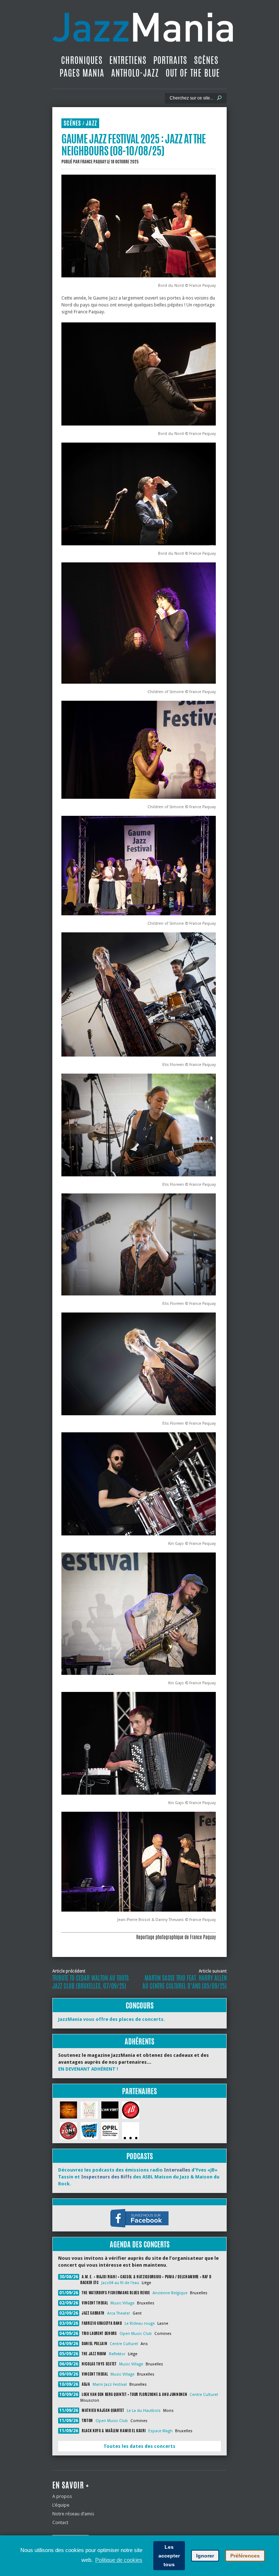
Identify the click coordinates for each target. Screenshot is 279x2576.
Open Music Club (136, 2334)
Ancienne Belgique (170, 2293)
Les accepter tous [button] (169, 2556)
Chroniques (82, 60)
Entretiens (128, 60)
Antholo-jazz (135, 73)
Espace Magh (160, 2431)
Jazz (91, 123)
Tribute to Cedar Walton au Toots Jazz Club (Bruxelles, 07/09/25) (90, 1982)
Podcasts (140, 2156)
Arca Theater (119, 2313)
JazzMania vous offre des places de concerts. (112, 2019)
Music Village (122, 2303)
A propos (62, 2496)
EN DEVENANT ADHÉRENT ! (88, 2069)
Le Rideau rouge (140, 2323)
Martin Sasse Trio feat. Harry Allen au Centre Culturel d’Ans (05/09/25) (185, 1982)
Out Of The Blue (193, 73)
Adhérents (139, 2041)
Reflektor (117, 2354)
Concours (140, 2005)
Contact (60, 2522)
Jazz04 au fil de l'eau (120, 2283)
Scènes (206, 60)
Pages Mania (82, 73)
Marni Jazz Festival (110, 2384)
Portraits (170, 60)
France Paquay (93, 162)
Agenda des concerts (140, 2244)
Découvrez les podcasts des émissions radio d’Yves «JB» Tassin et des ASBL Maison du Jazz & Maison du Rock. (139, 2177)
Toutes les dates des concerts (139, 2446)
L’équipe (61, 2505)
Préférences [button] (245, 2556)
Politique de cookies (119, 2560)
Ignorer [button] (205, 2556)
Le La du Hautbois (144, 2411)
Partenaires (139, 2091)
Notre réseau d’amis (73, 2514)
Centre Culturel (124, 2344)
